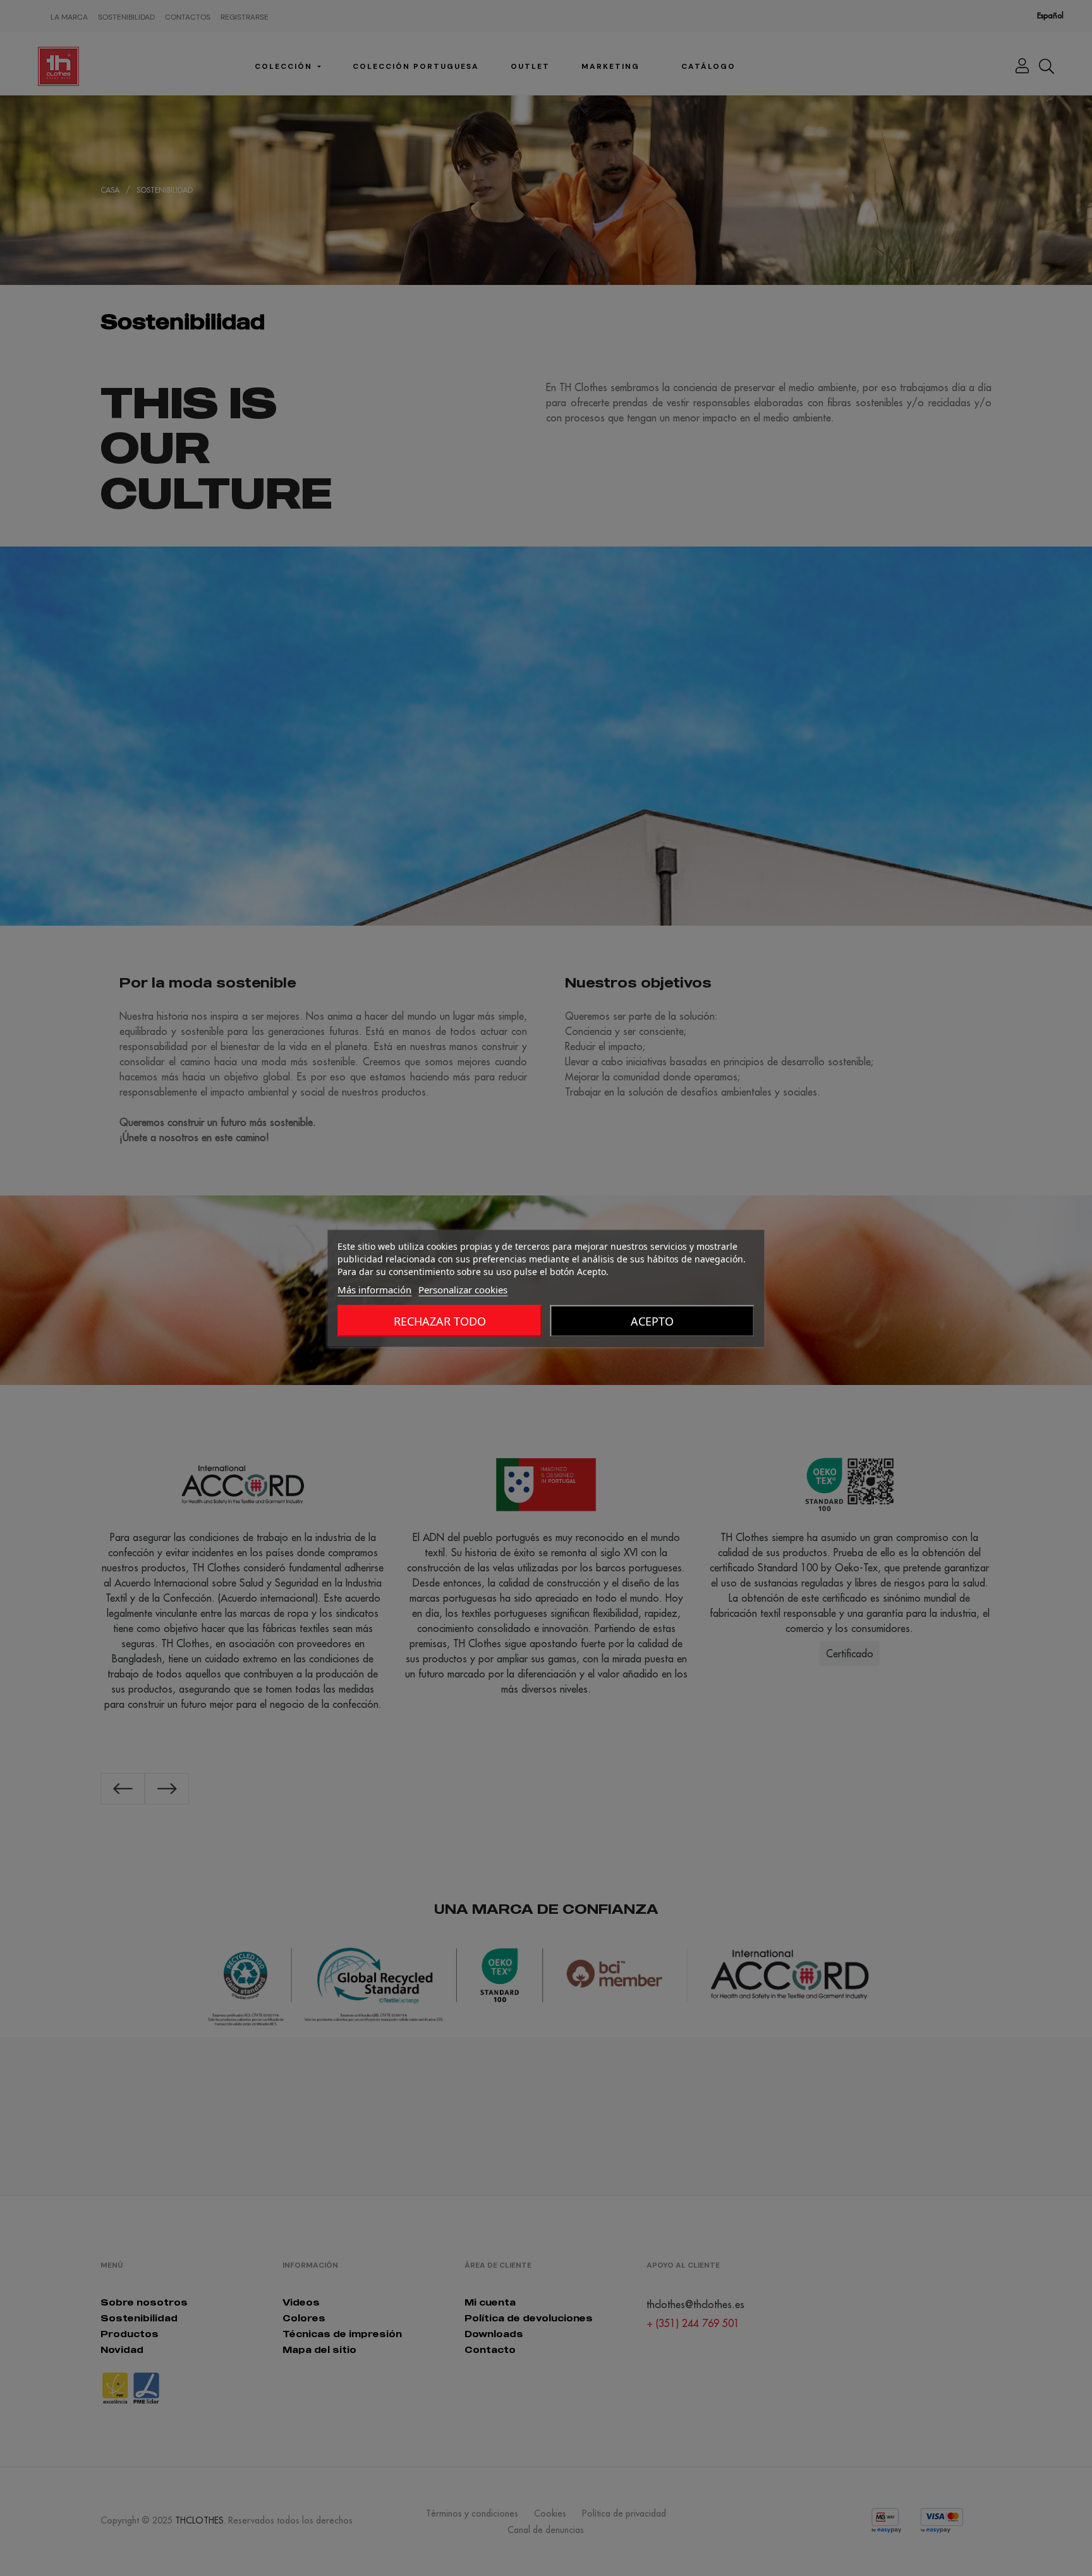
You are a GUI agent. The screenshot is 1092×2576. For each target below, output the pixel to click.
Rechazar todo (440, 1321)
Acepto (652, 1321)
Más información (374, 1289)
